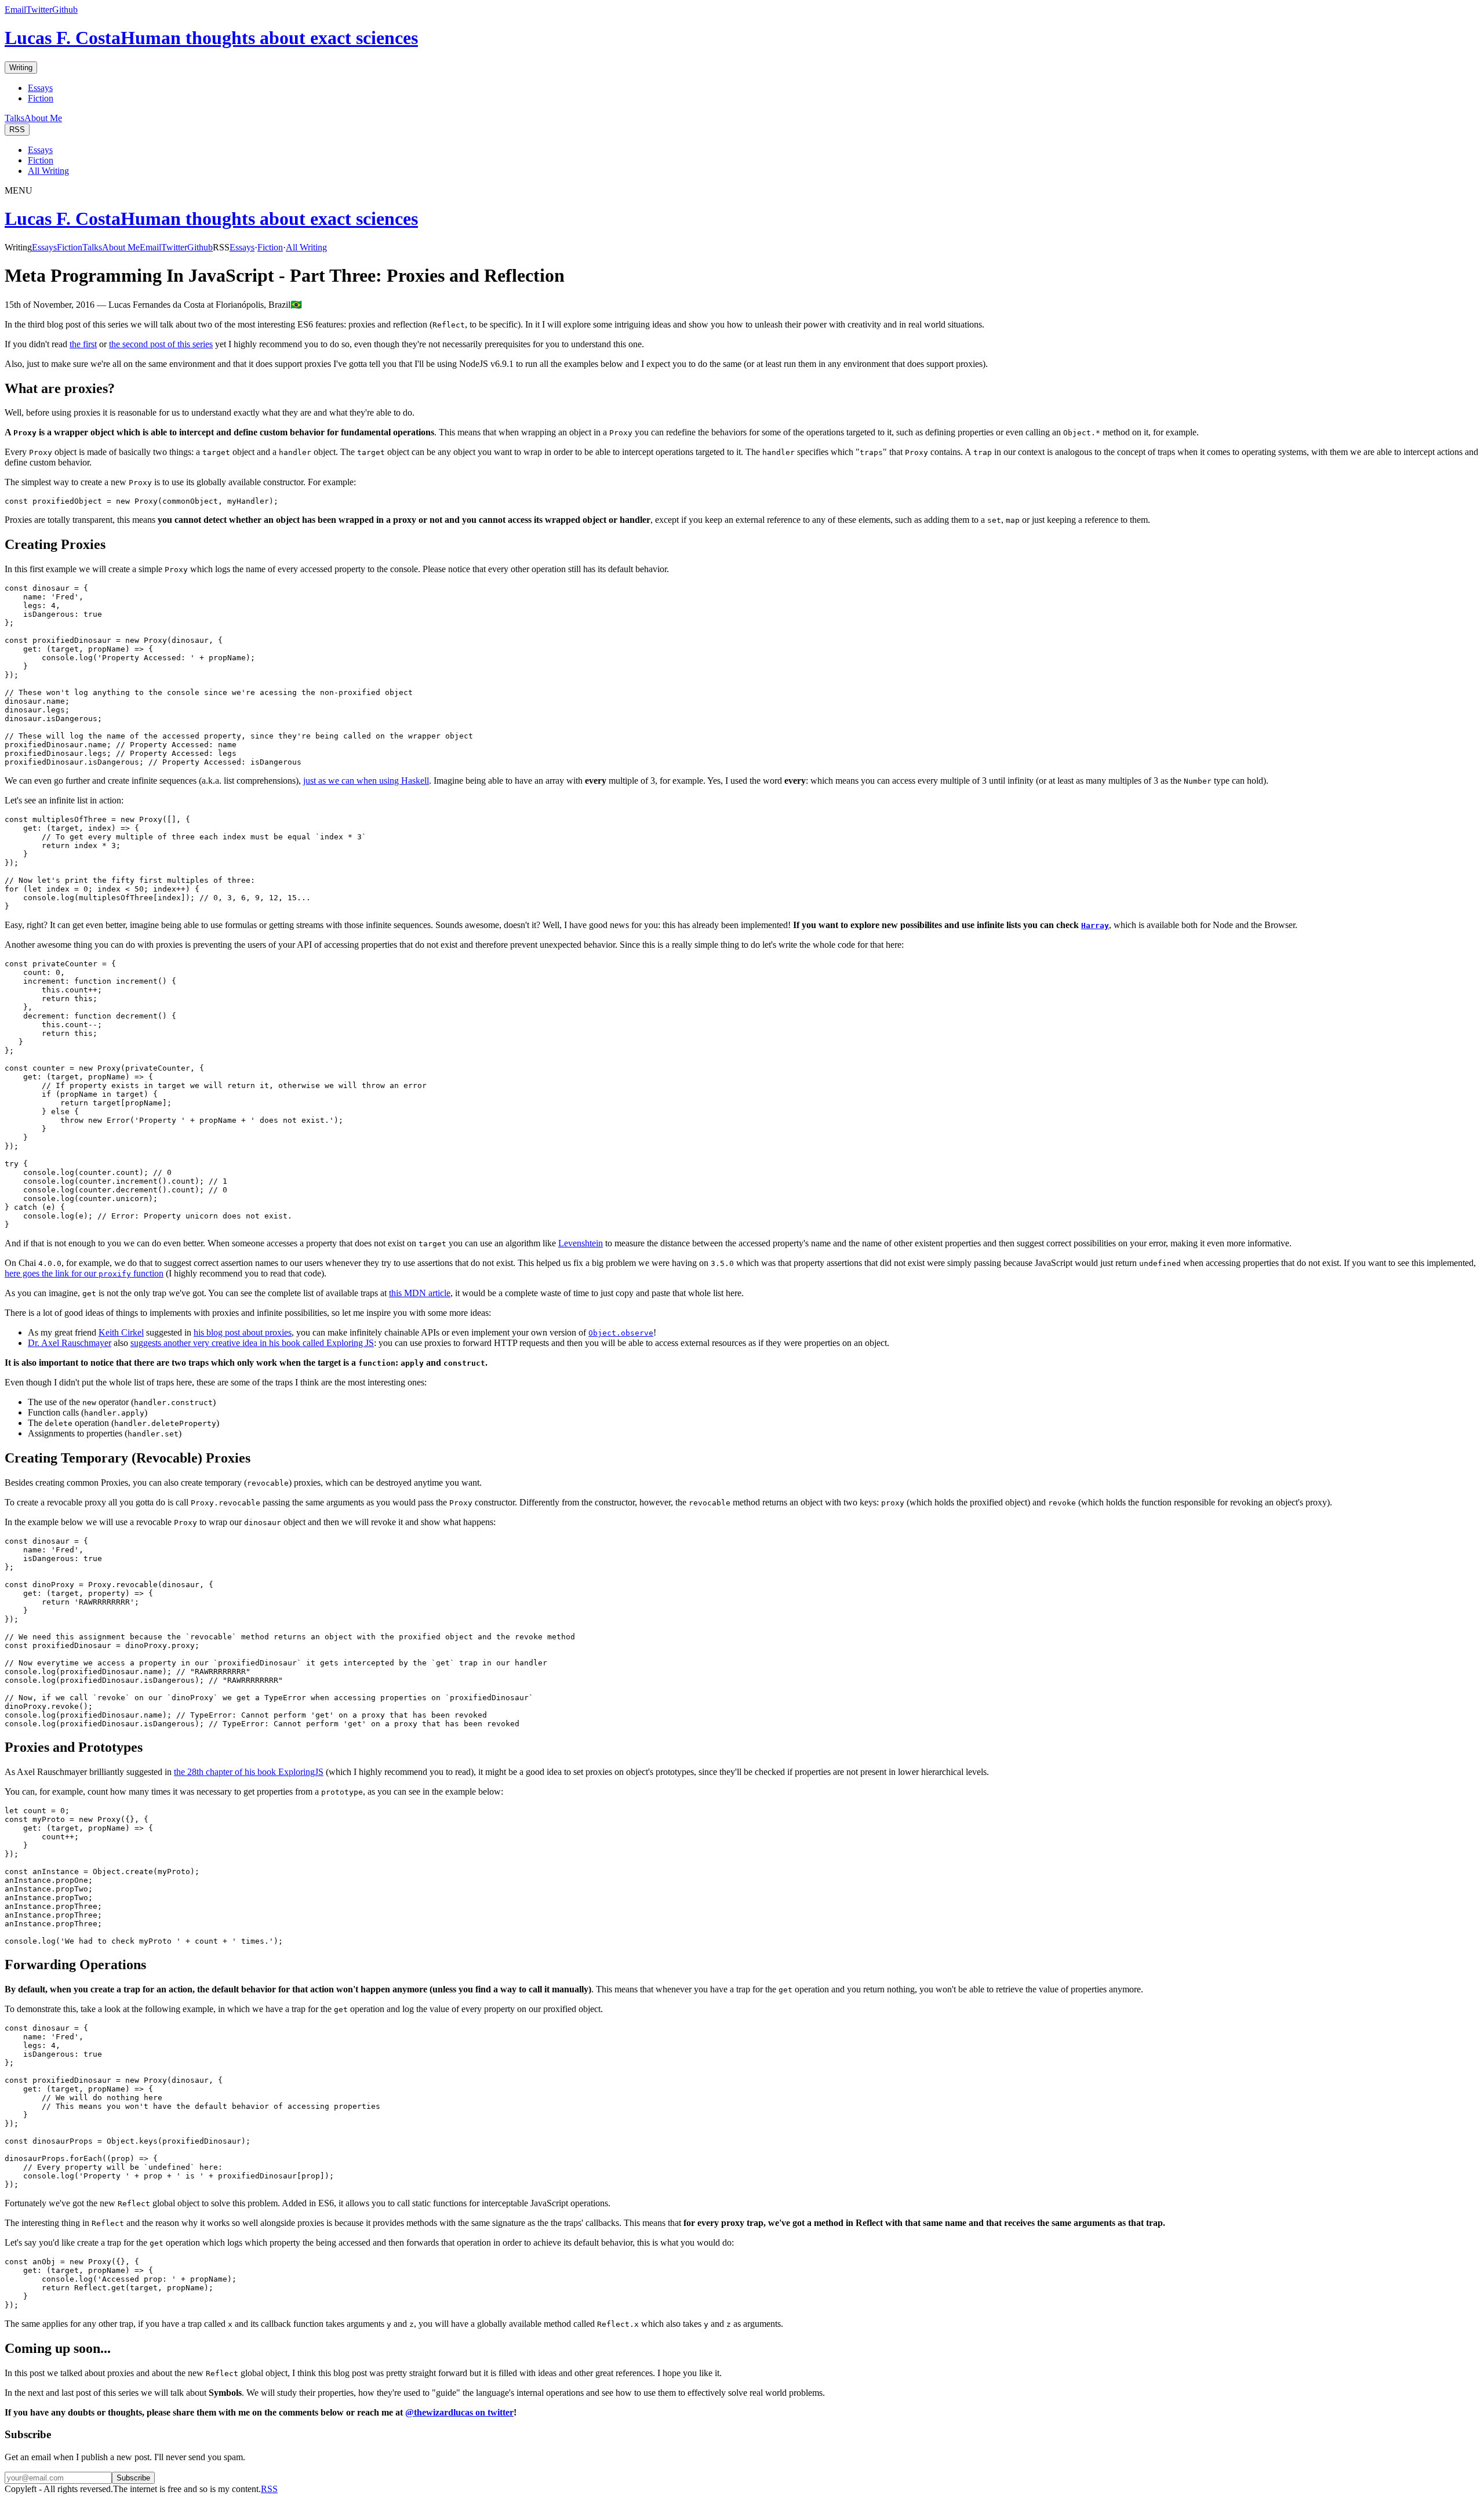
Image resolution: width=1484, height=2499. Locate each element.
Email (15, 10)
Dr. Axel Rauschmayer (70, 1343)
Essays (40, 88)
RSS (17, 130)
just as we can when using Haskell (366, 781)
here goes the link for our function (84, 1273)
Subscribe (133, 2478)
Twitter (39, 10)
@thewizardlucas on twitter (459, 2412)
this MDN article (420, 1293)
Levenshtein (581, 1243)
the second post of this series (161, 344)
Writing (21, 68)
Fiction (41, 98)
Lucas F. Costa (211, 38)
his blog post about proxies (243, 1332)
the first (83, 344)
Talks (14, 118)
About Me (43, 118)
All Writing (48, 171)
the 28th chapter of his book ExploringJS (249, 1772)
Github (65, 10)
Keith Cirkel (121, 1332)
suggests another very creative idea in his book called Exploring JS (252, 1343)
